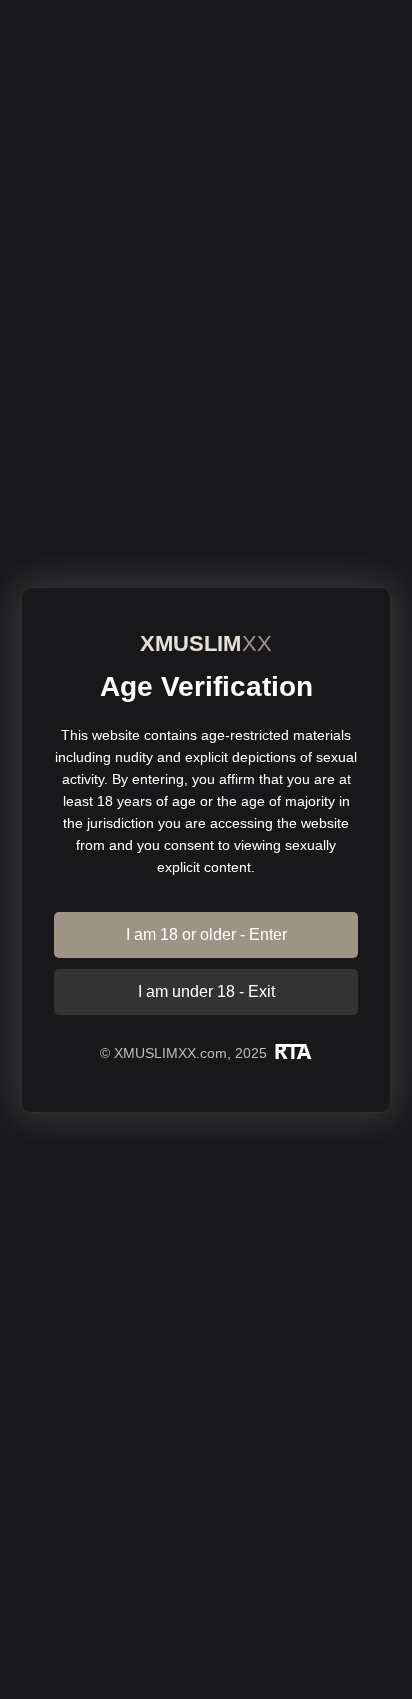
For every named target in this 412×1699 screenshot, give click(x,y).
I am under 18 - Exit (206, 991)
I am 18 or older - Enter (206, 934)
